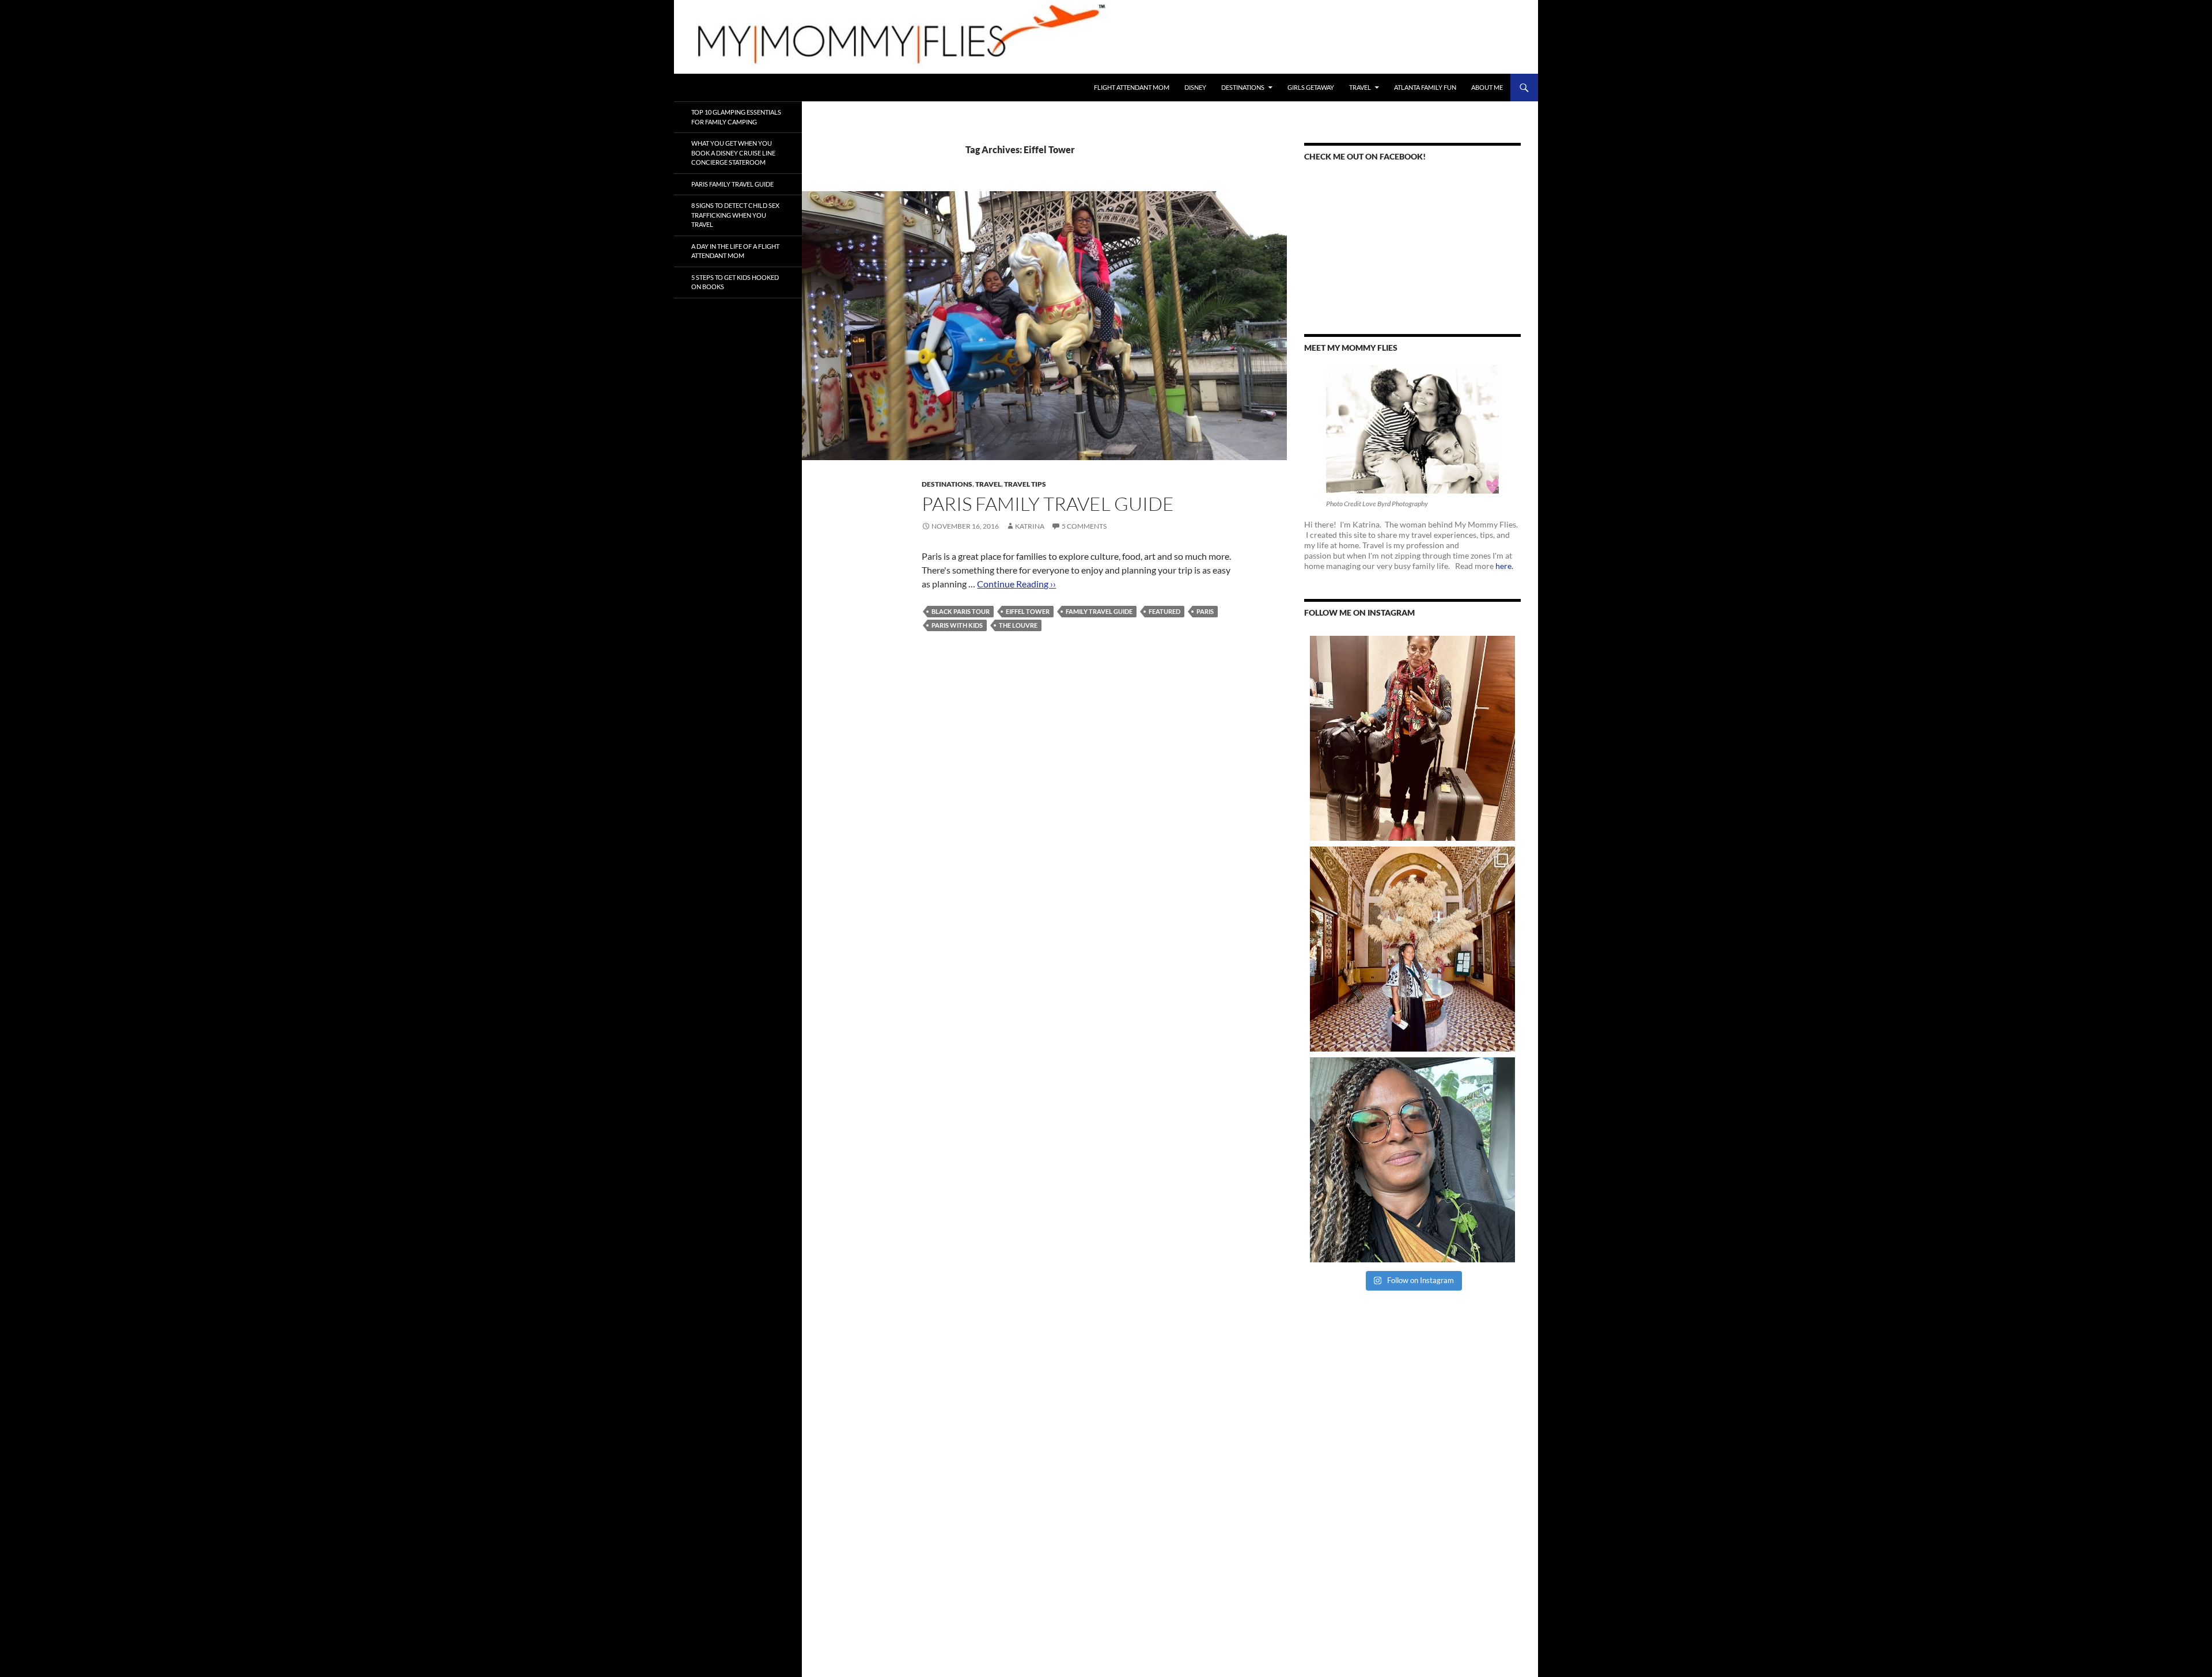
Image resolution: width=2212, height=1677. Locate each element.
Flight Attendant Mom (1132, 87)
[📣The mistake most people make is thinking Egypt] (1412, 949)
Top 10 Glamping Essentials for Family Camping (736, 117)
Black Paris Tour (961, 611)
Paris (1205, 611)
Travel (1360, 87)
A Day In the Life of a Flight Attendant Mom (735, 251)
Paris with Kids (957, 625)
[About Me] (1412, 429)
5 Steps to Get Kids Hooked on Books (735, 282)
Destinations (1243, 87)
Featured (1164, 611)
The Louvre (1018, 625)
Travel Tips (1025, 484)
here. (1504, 566)
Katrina (1030, 526)
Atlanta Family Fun (1425, 87)
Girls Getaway (1311, 87)
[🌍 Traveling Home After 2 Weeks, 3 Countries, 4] (1412, 738)
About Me (1487, 87)
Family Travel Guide (1099, 611)
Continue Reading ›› (1016, 584)
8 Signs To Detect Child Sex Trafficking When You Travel (735, 215)
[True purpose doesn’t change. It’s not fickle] (1412, 1160)
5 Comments (1084, 526)
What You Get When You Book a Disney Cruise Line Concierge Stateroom (733, 153)
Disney (1195, 87)
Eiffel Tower (1028, 611)
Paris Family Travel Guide (1048, 504)
